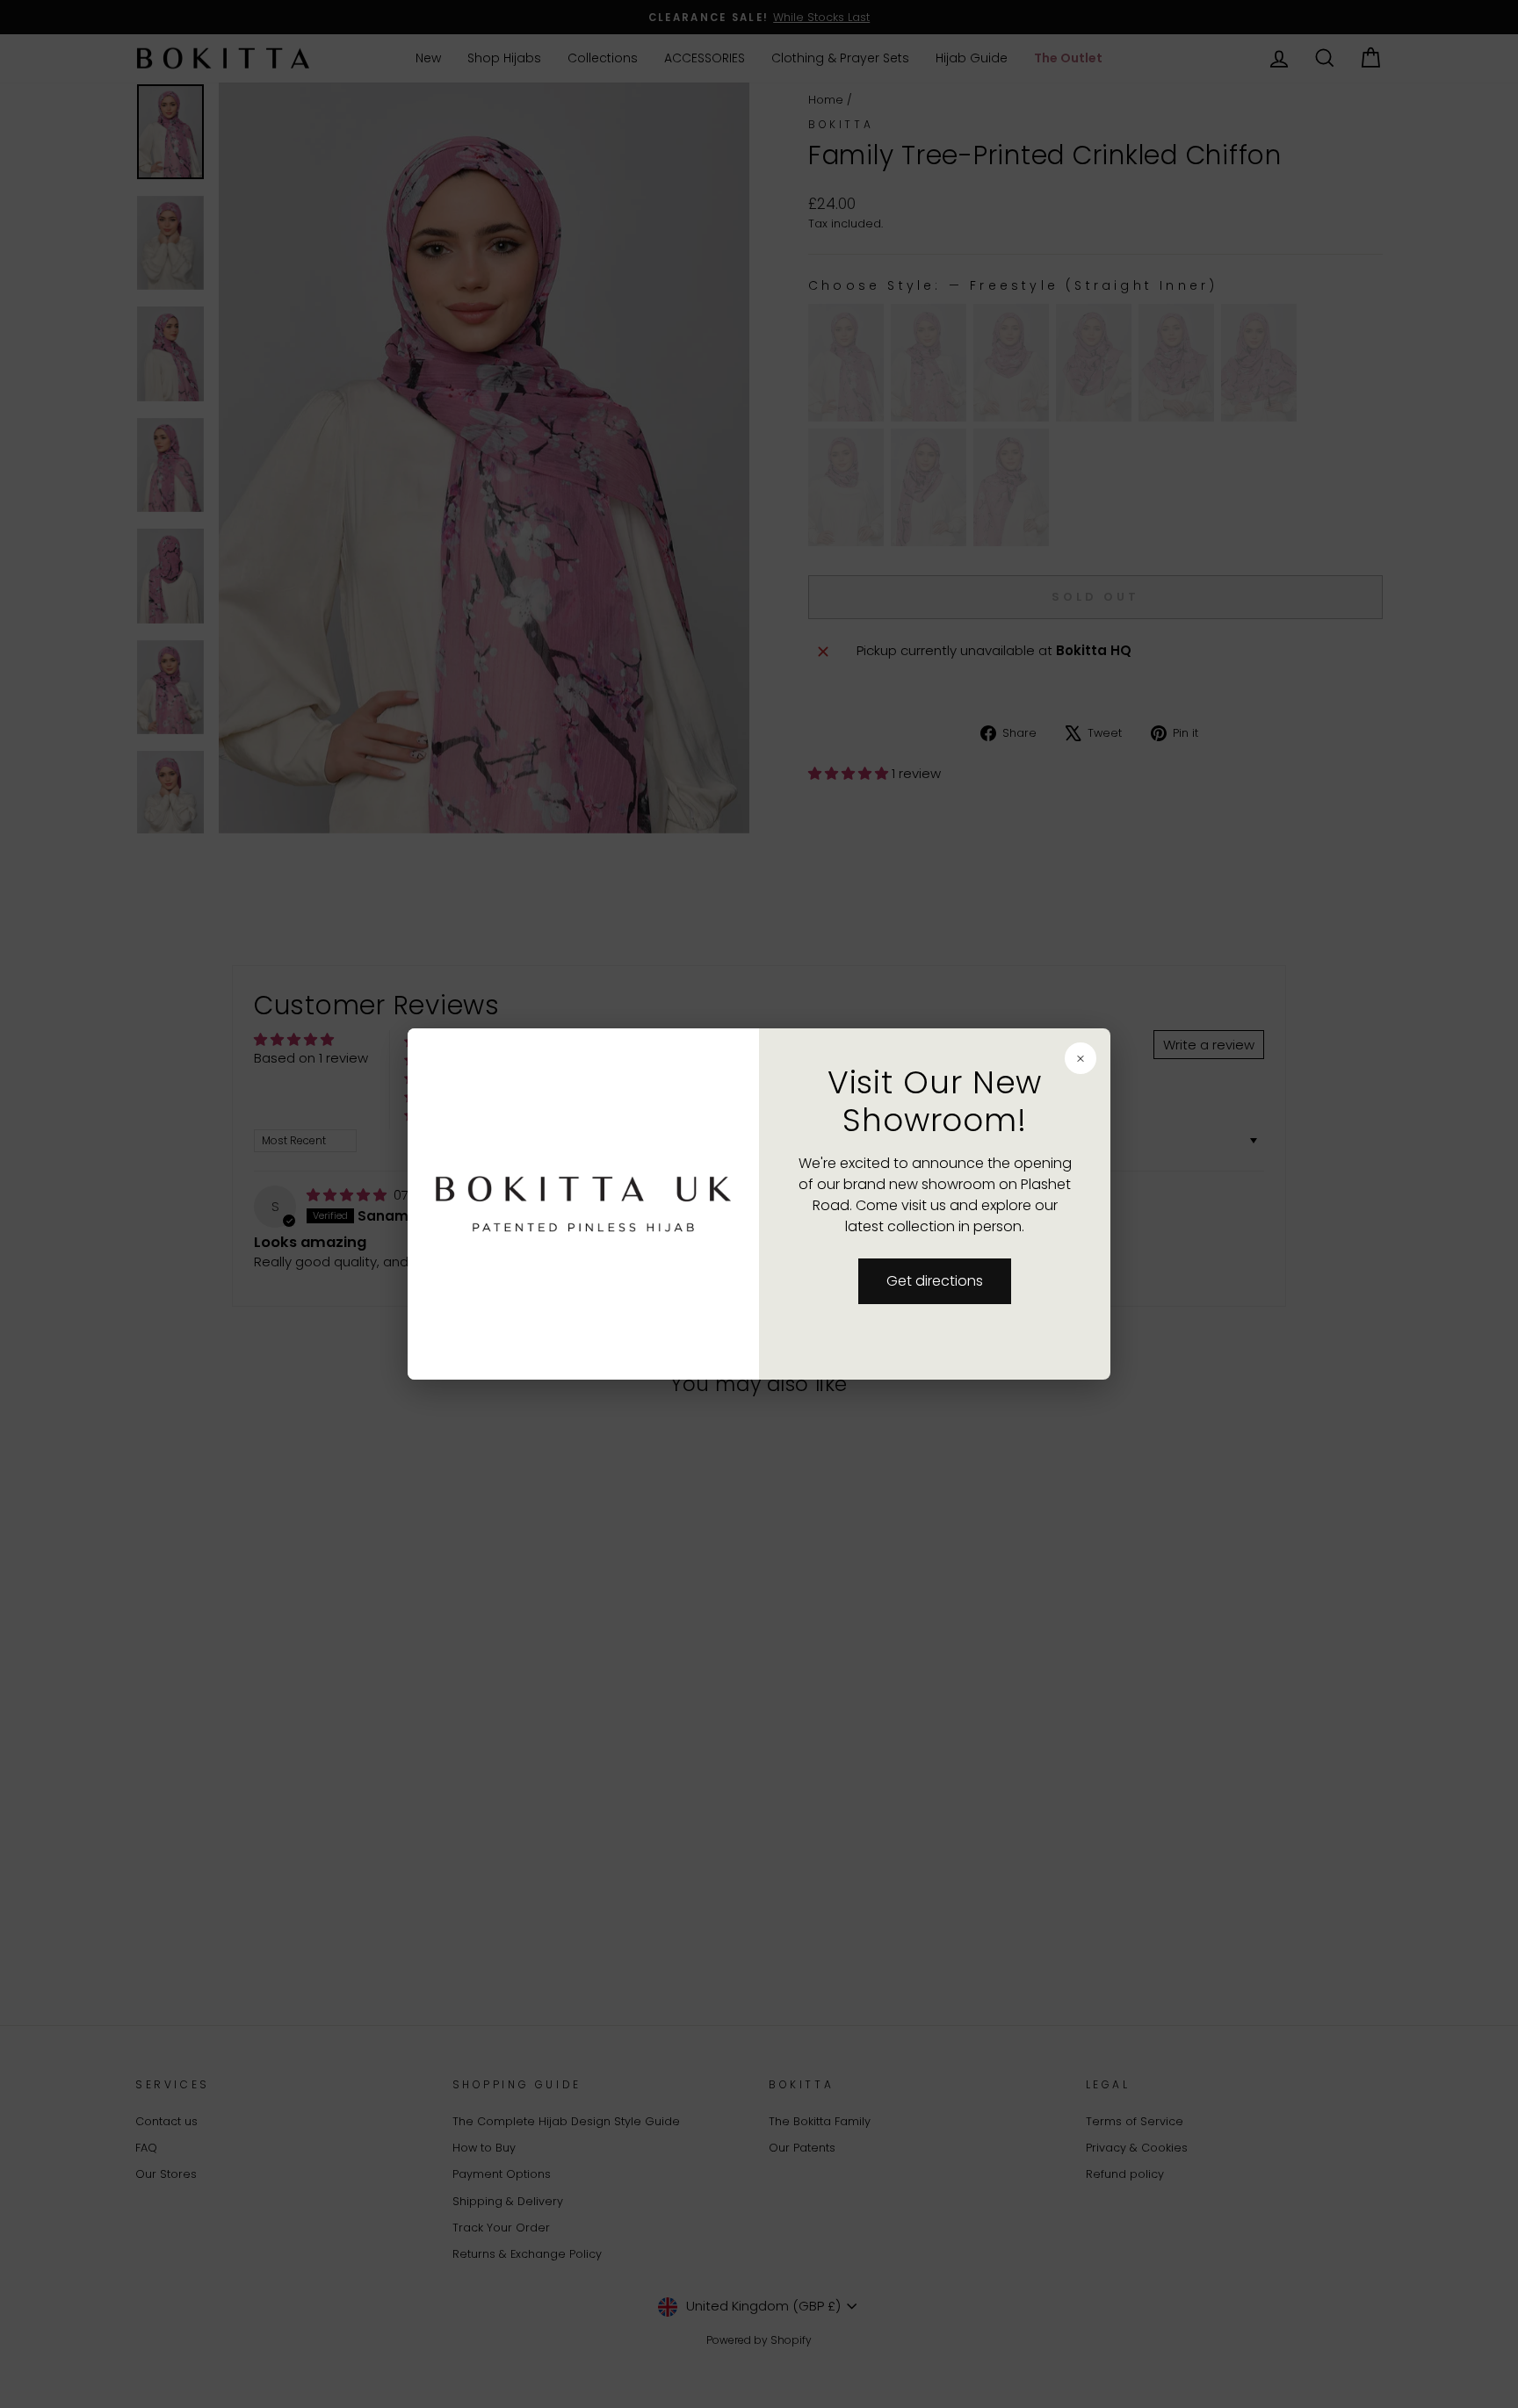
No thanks (634, 1254)
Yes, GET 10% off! (634, 1320)
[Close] (997, 1057)
